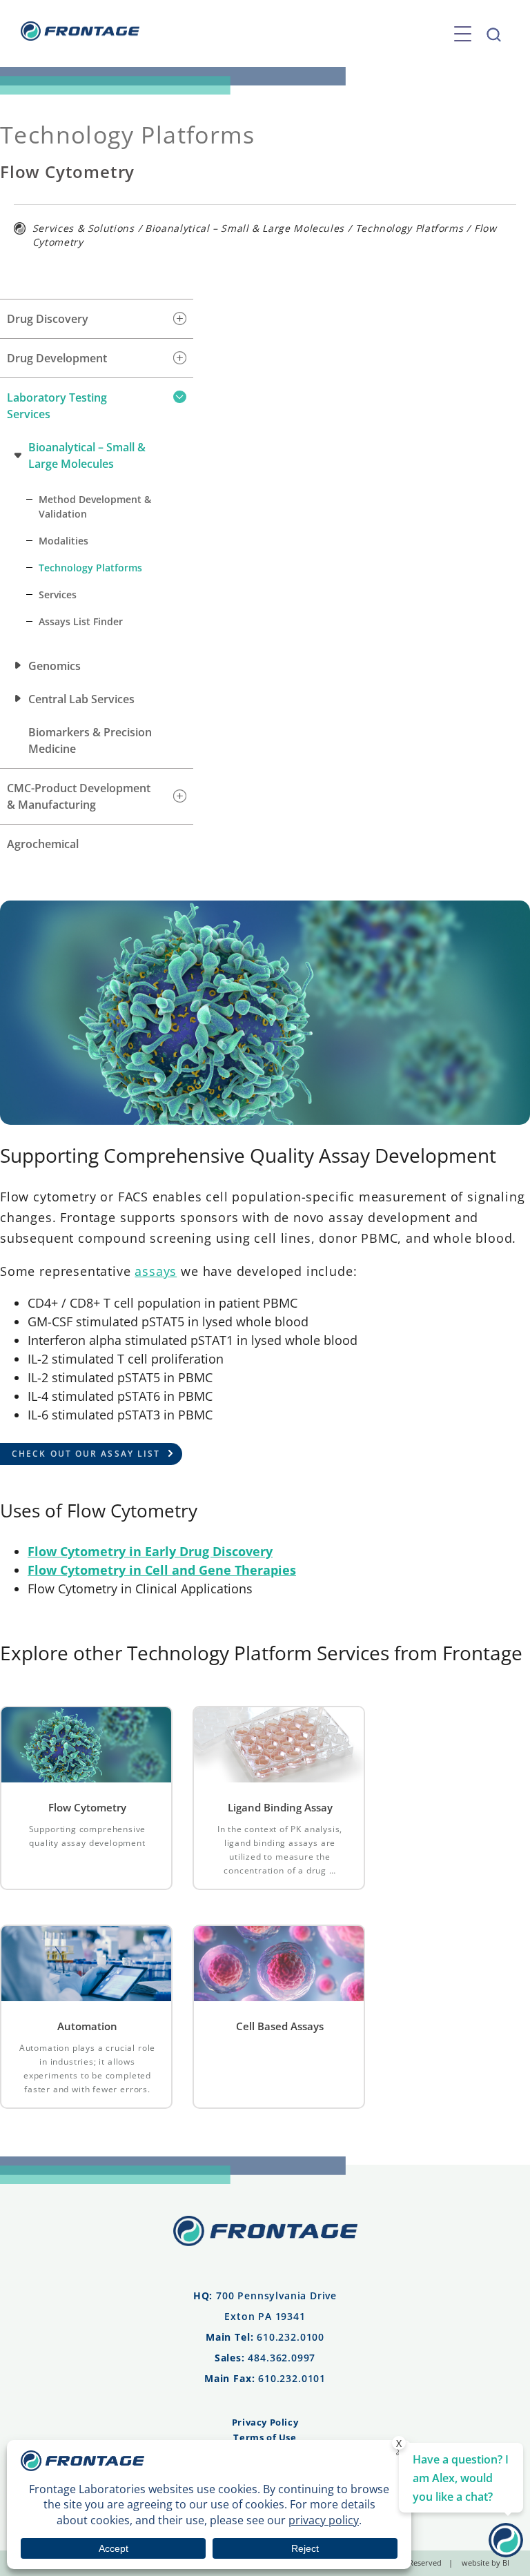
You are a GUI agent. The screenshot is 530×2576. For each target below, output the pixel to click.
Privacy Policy (265, 2422)
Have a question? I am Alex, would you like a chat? (461, 2478)
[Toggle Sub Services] (180, 319)
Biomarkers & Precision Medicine (90, 740)
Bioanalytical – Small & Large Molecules (245, 228)
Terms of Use (265, 2437)
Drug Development (57, 358)
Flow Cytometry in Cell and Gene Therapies (162, 1570)
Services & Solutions (84, 228)
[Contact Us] (506, 2553)
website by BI (485, 2563)
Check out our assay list (86, 1454)
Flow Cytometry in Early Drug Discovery (150, 1551)
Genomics (55, 666)
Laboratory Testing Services (57, 406)
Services (58, 594)
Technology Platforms (410, 228)
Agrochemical (43, 844)
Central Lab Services (81, 699)
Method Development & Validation (95, 507)
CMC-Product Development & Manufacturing (79, 796)
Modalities (63, 541)
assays (156, 1271)
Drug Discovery (48, 319)
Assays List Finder (81, 621)
